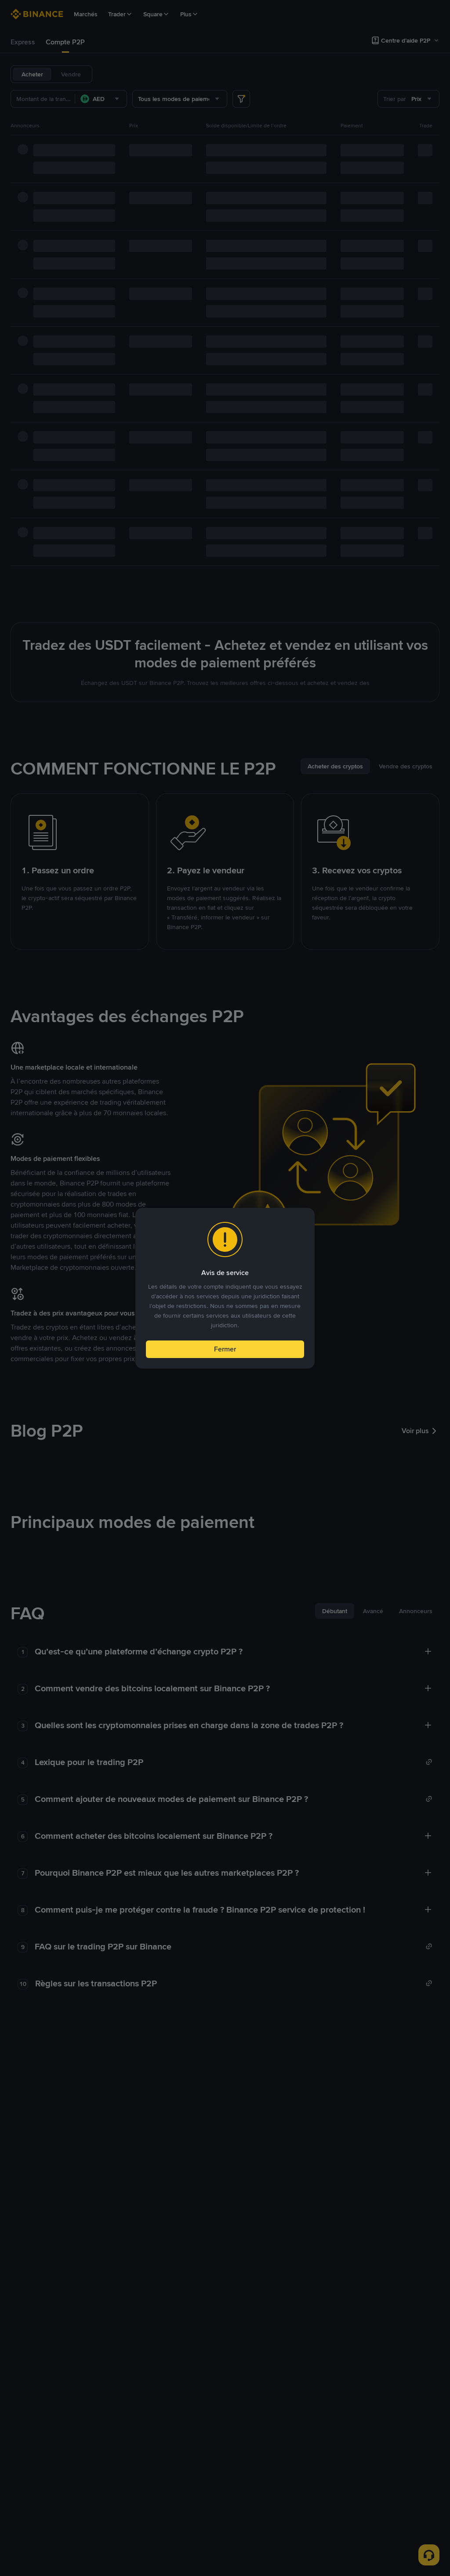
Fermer (225, 1349)
